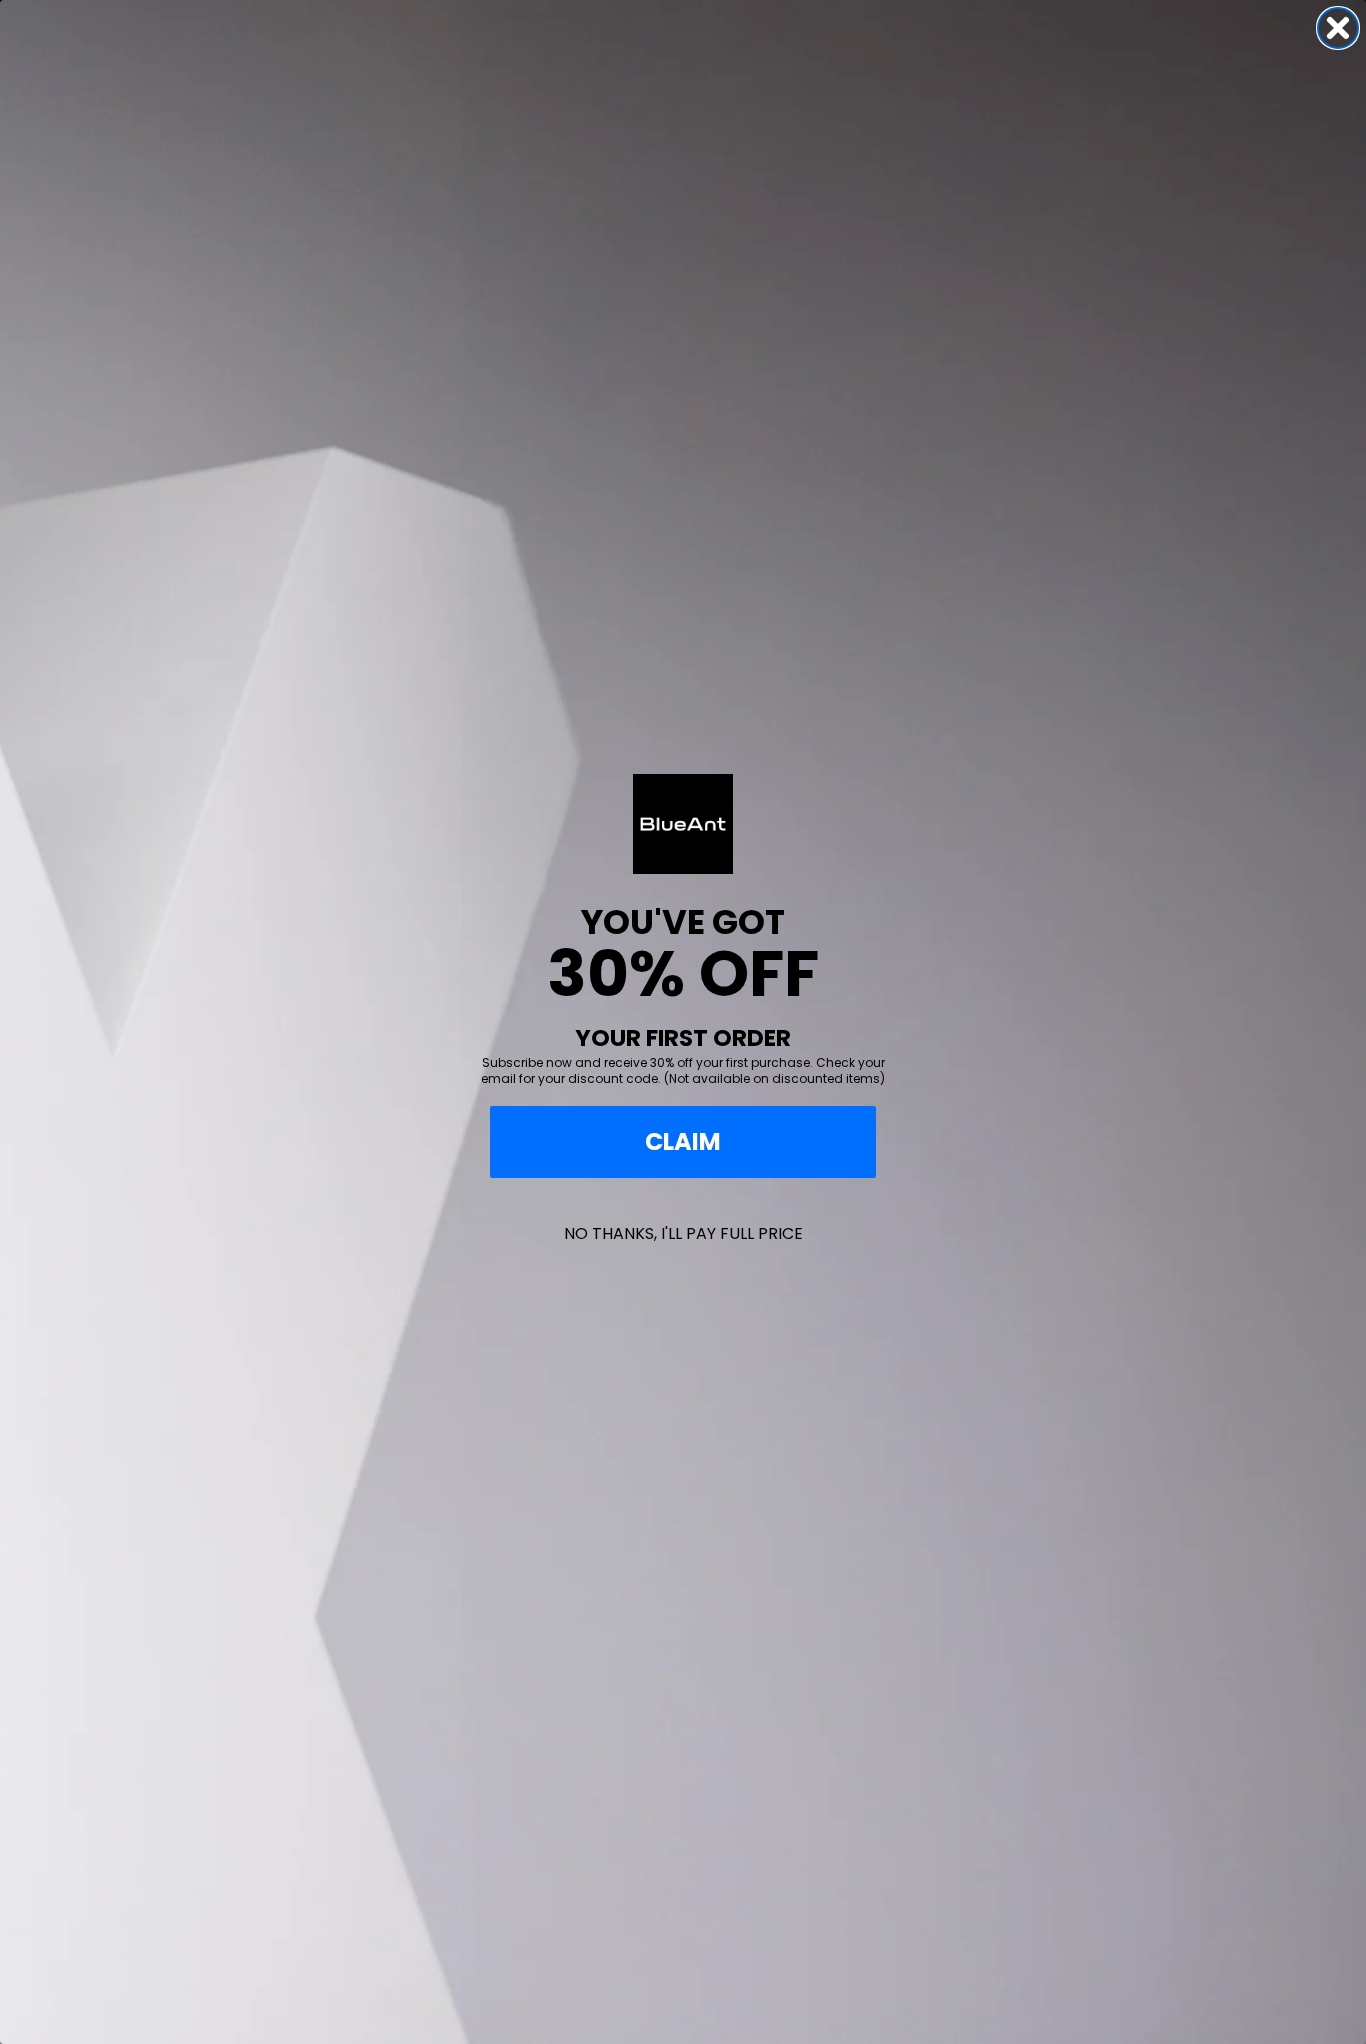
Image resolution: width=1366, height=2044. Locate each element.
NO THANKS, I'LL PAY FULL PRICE (683, 1233)
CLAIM (683, 1141)
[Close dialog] (1338, 28)
